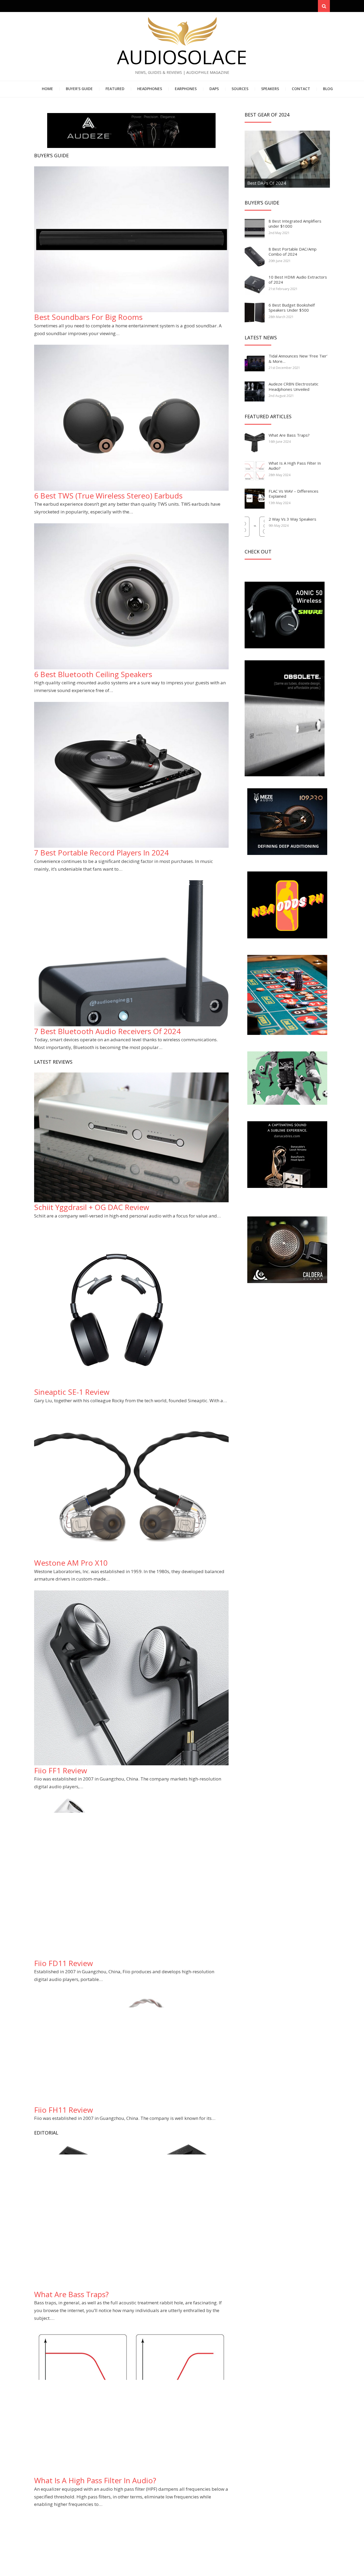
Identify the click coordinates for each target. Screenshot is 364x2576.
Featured (115, 89)
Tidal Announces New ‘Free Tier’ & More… (298, 359)
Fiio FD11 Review (64, 1963)
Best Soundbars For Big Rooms (88, 317)
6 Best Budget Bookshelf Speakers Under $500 (292, 308)
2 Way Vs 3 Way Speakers (292, 519)
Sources (240, 89)
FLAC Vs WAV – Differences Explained (294, 494)
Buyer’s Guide (79, 89)
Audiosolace (182, 57)
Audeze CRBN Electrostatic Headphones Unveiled (294, 387)
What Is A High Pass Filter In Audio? (95, 2480)
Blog (328, 89)
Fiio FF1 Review (61, 1770)
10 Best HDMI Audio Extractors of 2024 (298, 280)
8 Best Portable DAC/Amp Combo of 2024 (293, 252)
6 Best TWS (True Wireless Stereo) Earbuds (108, 496)
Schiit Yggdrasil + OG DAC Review (92, 1207)
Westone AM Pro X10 (71, 1563)
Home (47, 89)
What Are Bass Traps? (71, 2294)
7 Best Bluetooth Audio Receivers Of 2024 (107, 1031)
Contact (301, 89)
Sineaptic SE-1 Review (72, 1392)
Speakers (270, 89)
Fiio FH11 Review (64, 2110)
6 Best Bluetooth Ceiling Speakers (93, 674)
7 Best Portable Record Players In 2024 (101, 853)
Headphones (150, 89)
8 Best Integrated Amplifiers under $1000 (295, 224)
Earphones (186, 89)
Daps (214, 89)
